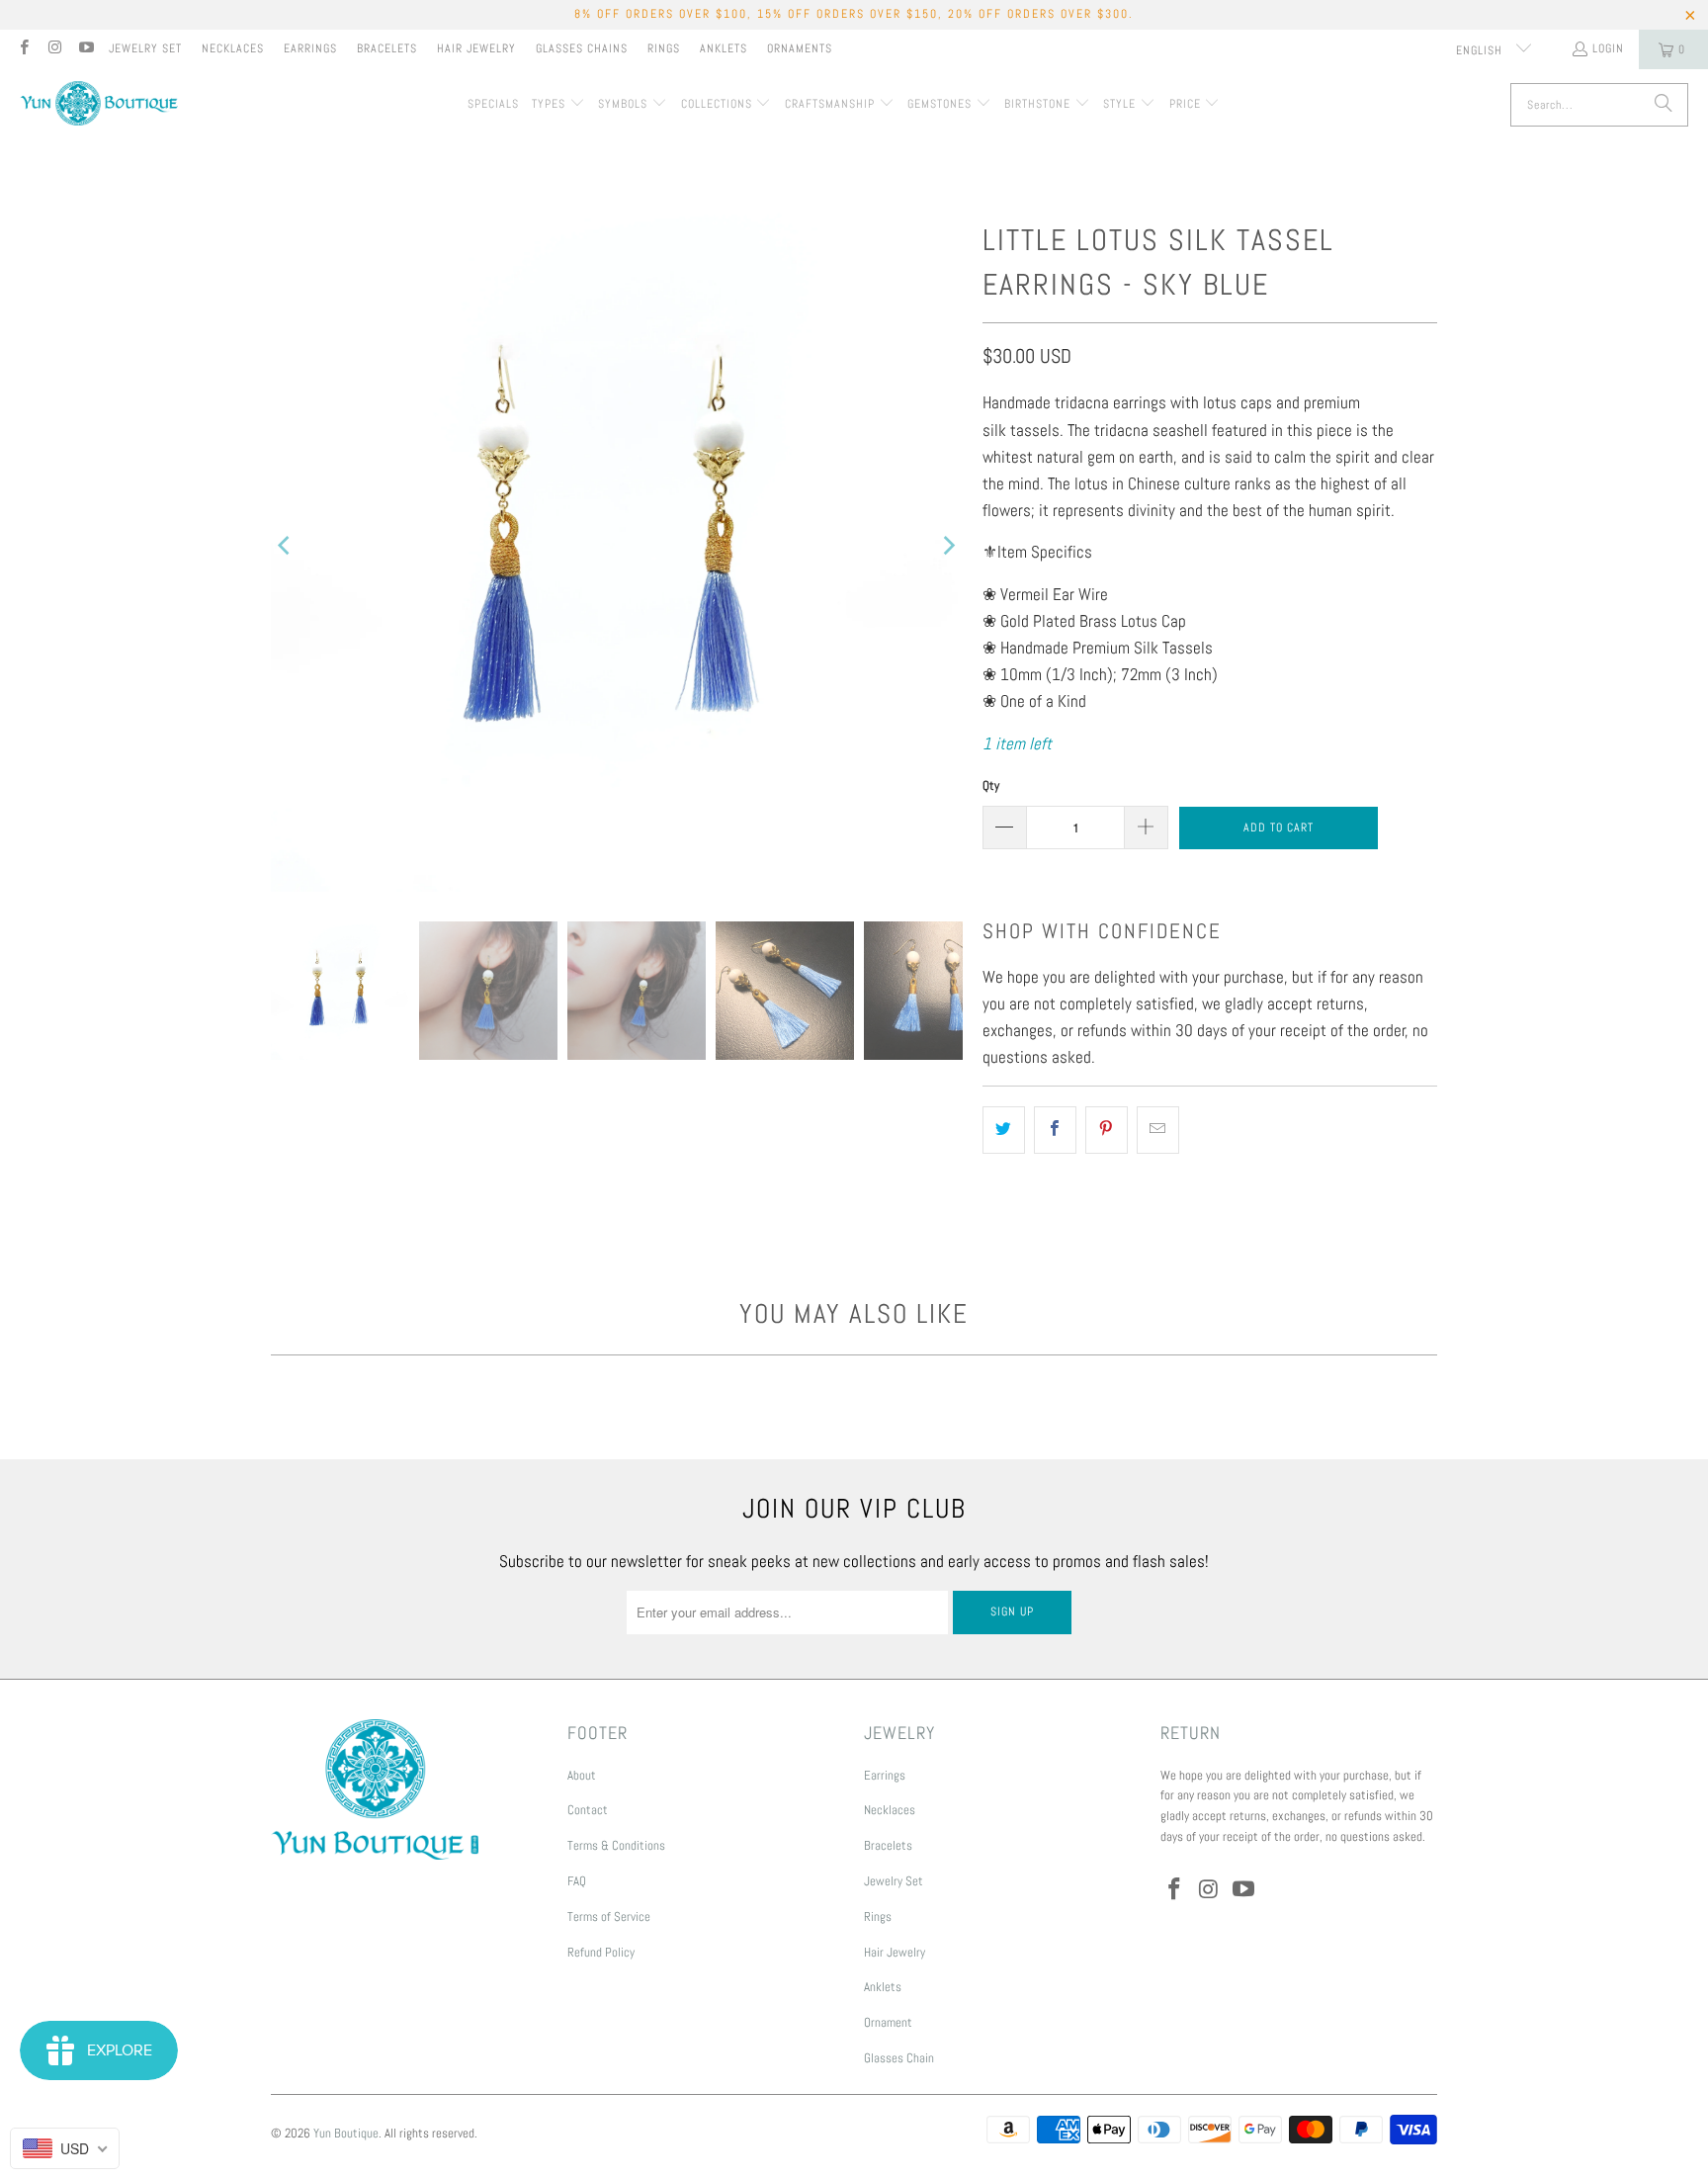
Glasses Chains (582, 48)
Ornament (888, 2022)
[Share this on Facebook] (1055, 1130)
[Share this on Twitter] (1004, 1130)
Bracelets (387, 48)
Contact (588, 1810)
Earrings (310, 48)
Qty (991, 785)
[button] (558, 105)
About (582, 1775)
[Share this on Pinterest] (1107, 1130)
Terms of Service (609, 1917)
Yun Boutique (346, 2133)
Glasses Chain (899, 2058)
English (1481, 50)
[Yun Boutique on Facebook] (23, 49)
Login (1608, 48)
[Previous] (286, 546)
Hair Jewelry (476, 48)
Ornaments (800, 48)
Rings (664, 48)
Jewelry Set (145, 48)
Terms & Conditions (616, 1845)
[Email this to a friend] (1158, 1130)
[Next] (948, 546)
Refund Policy (601, 1952)
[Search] (1664, 105)
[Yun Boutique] (99, 105)
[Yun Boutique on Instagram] (54, 49)
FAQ (577, 1881)
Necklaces (233, 48)
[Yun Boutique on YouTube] (85, 49)
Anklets (724, 48)
